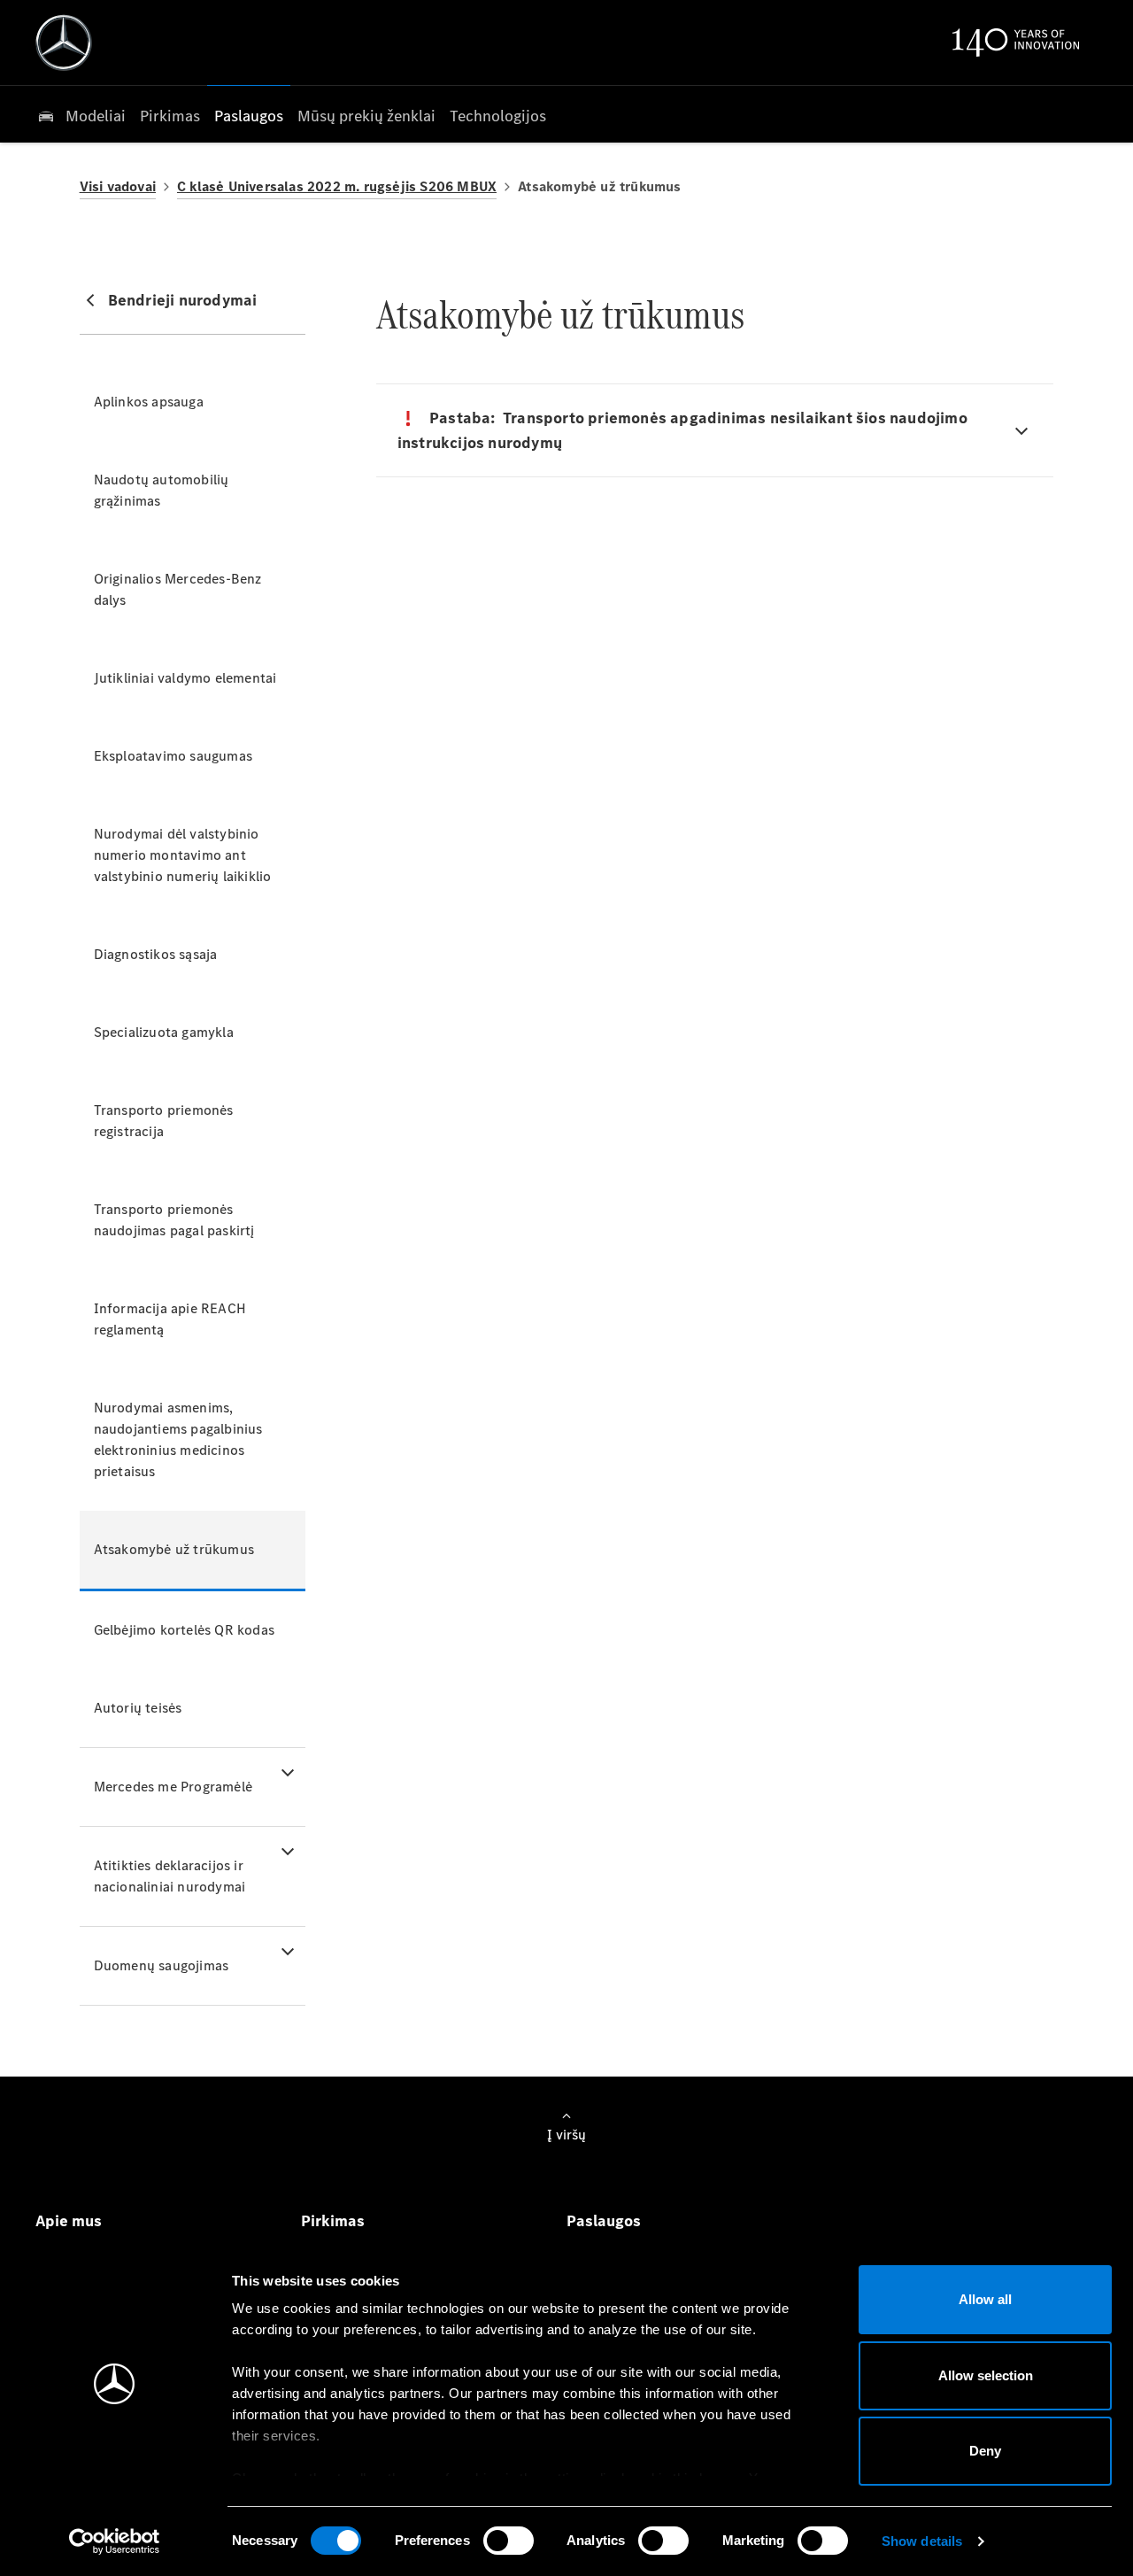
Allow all (985, 2299)
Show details (922, 2541)
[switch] (509, 2541)
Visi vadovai (118, 186)
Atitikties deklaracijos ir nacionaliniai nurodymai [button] (170, 1876)
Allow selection (986, 2375)
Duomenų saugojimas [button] (162, 1965)
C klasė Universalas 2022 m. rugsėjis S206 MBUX (337, 186)
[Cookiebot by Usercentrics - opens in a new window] (115, 2541)
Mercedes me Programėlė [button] (173, 1787)
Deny (985, 2451)
